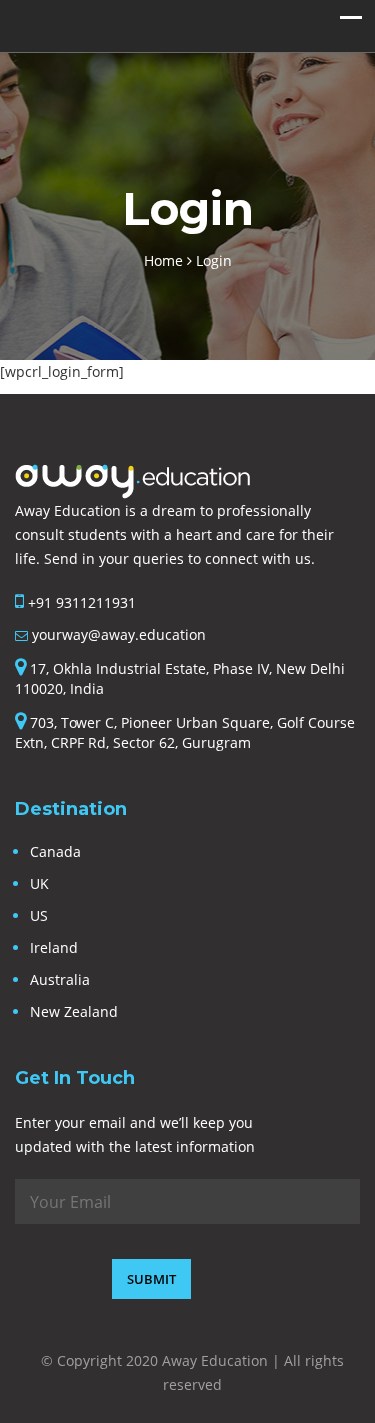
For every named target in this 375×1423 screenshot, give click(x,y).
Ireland (54, 947)
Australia (60, 979)
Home (165, 260)
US (39, 915)
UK (39, 883)
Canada (55, 851)
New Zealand (74, 1011)
